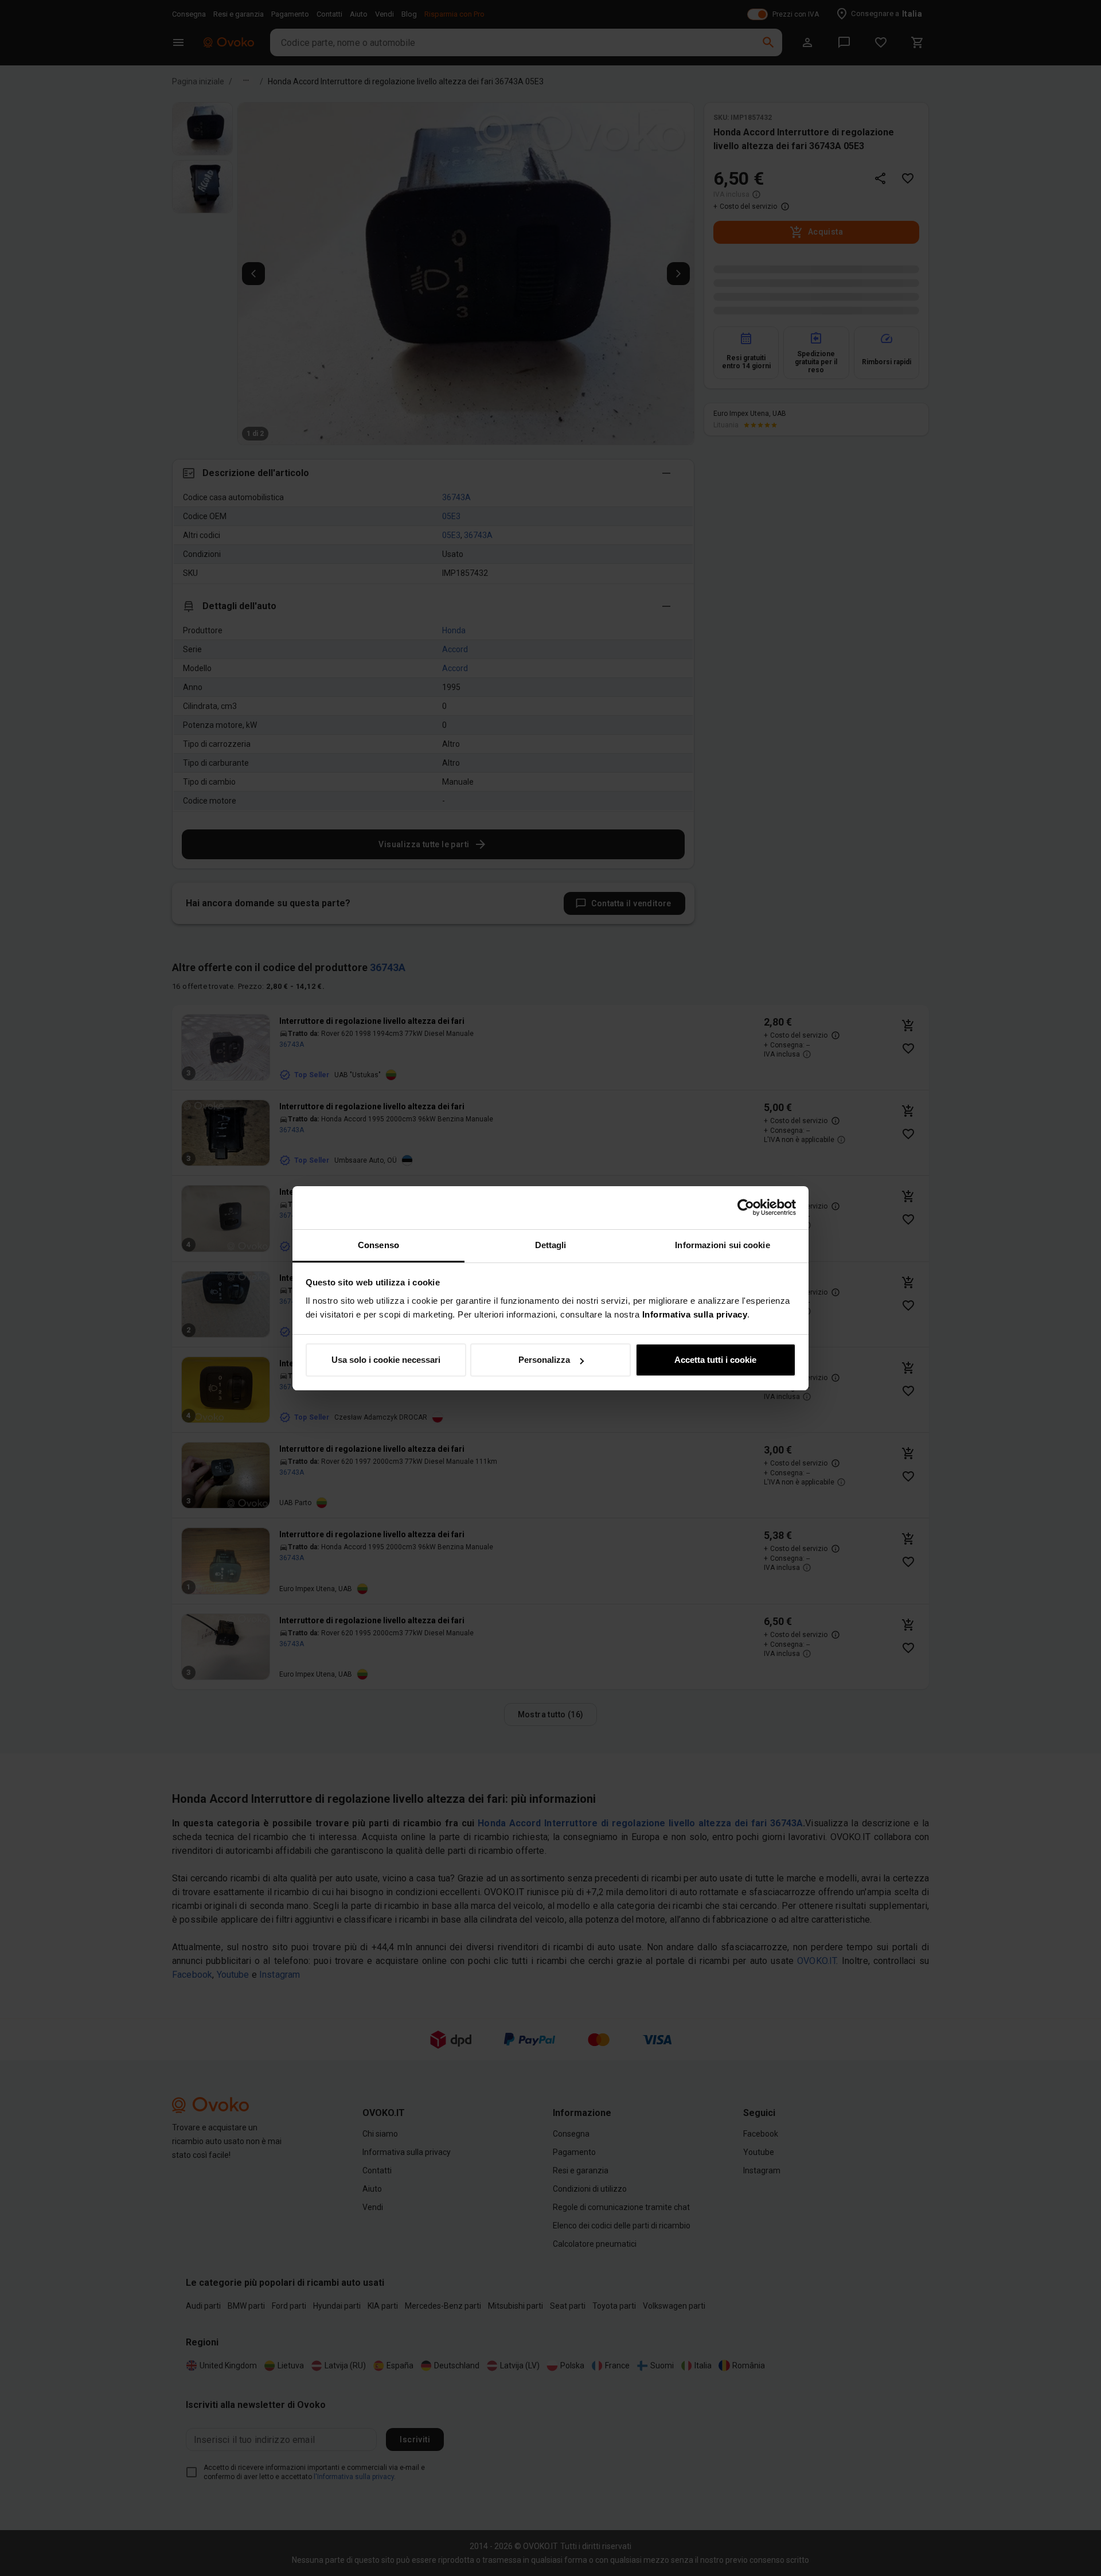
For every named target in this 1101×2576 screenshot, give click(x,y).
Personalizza (544, 1360)
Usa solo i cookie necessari (386, 1360)
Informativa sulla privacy (695, 1314)
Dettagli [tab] (551, 1245)
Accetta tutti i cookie (715, 1360)
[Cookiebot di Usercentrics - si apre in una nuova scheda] (746, 1207)
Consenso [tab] (378, 1245)
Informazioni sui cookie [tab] (722, 1245)
